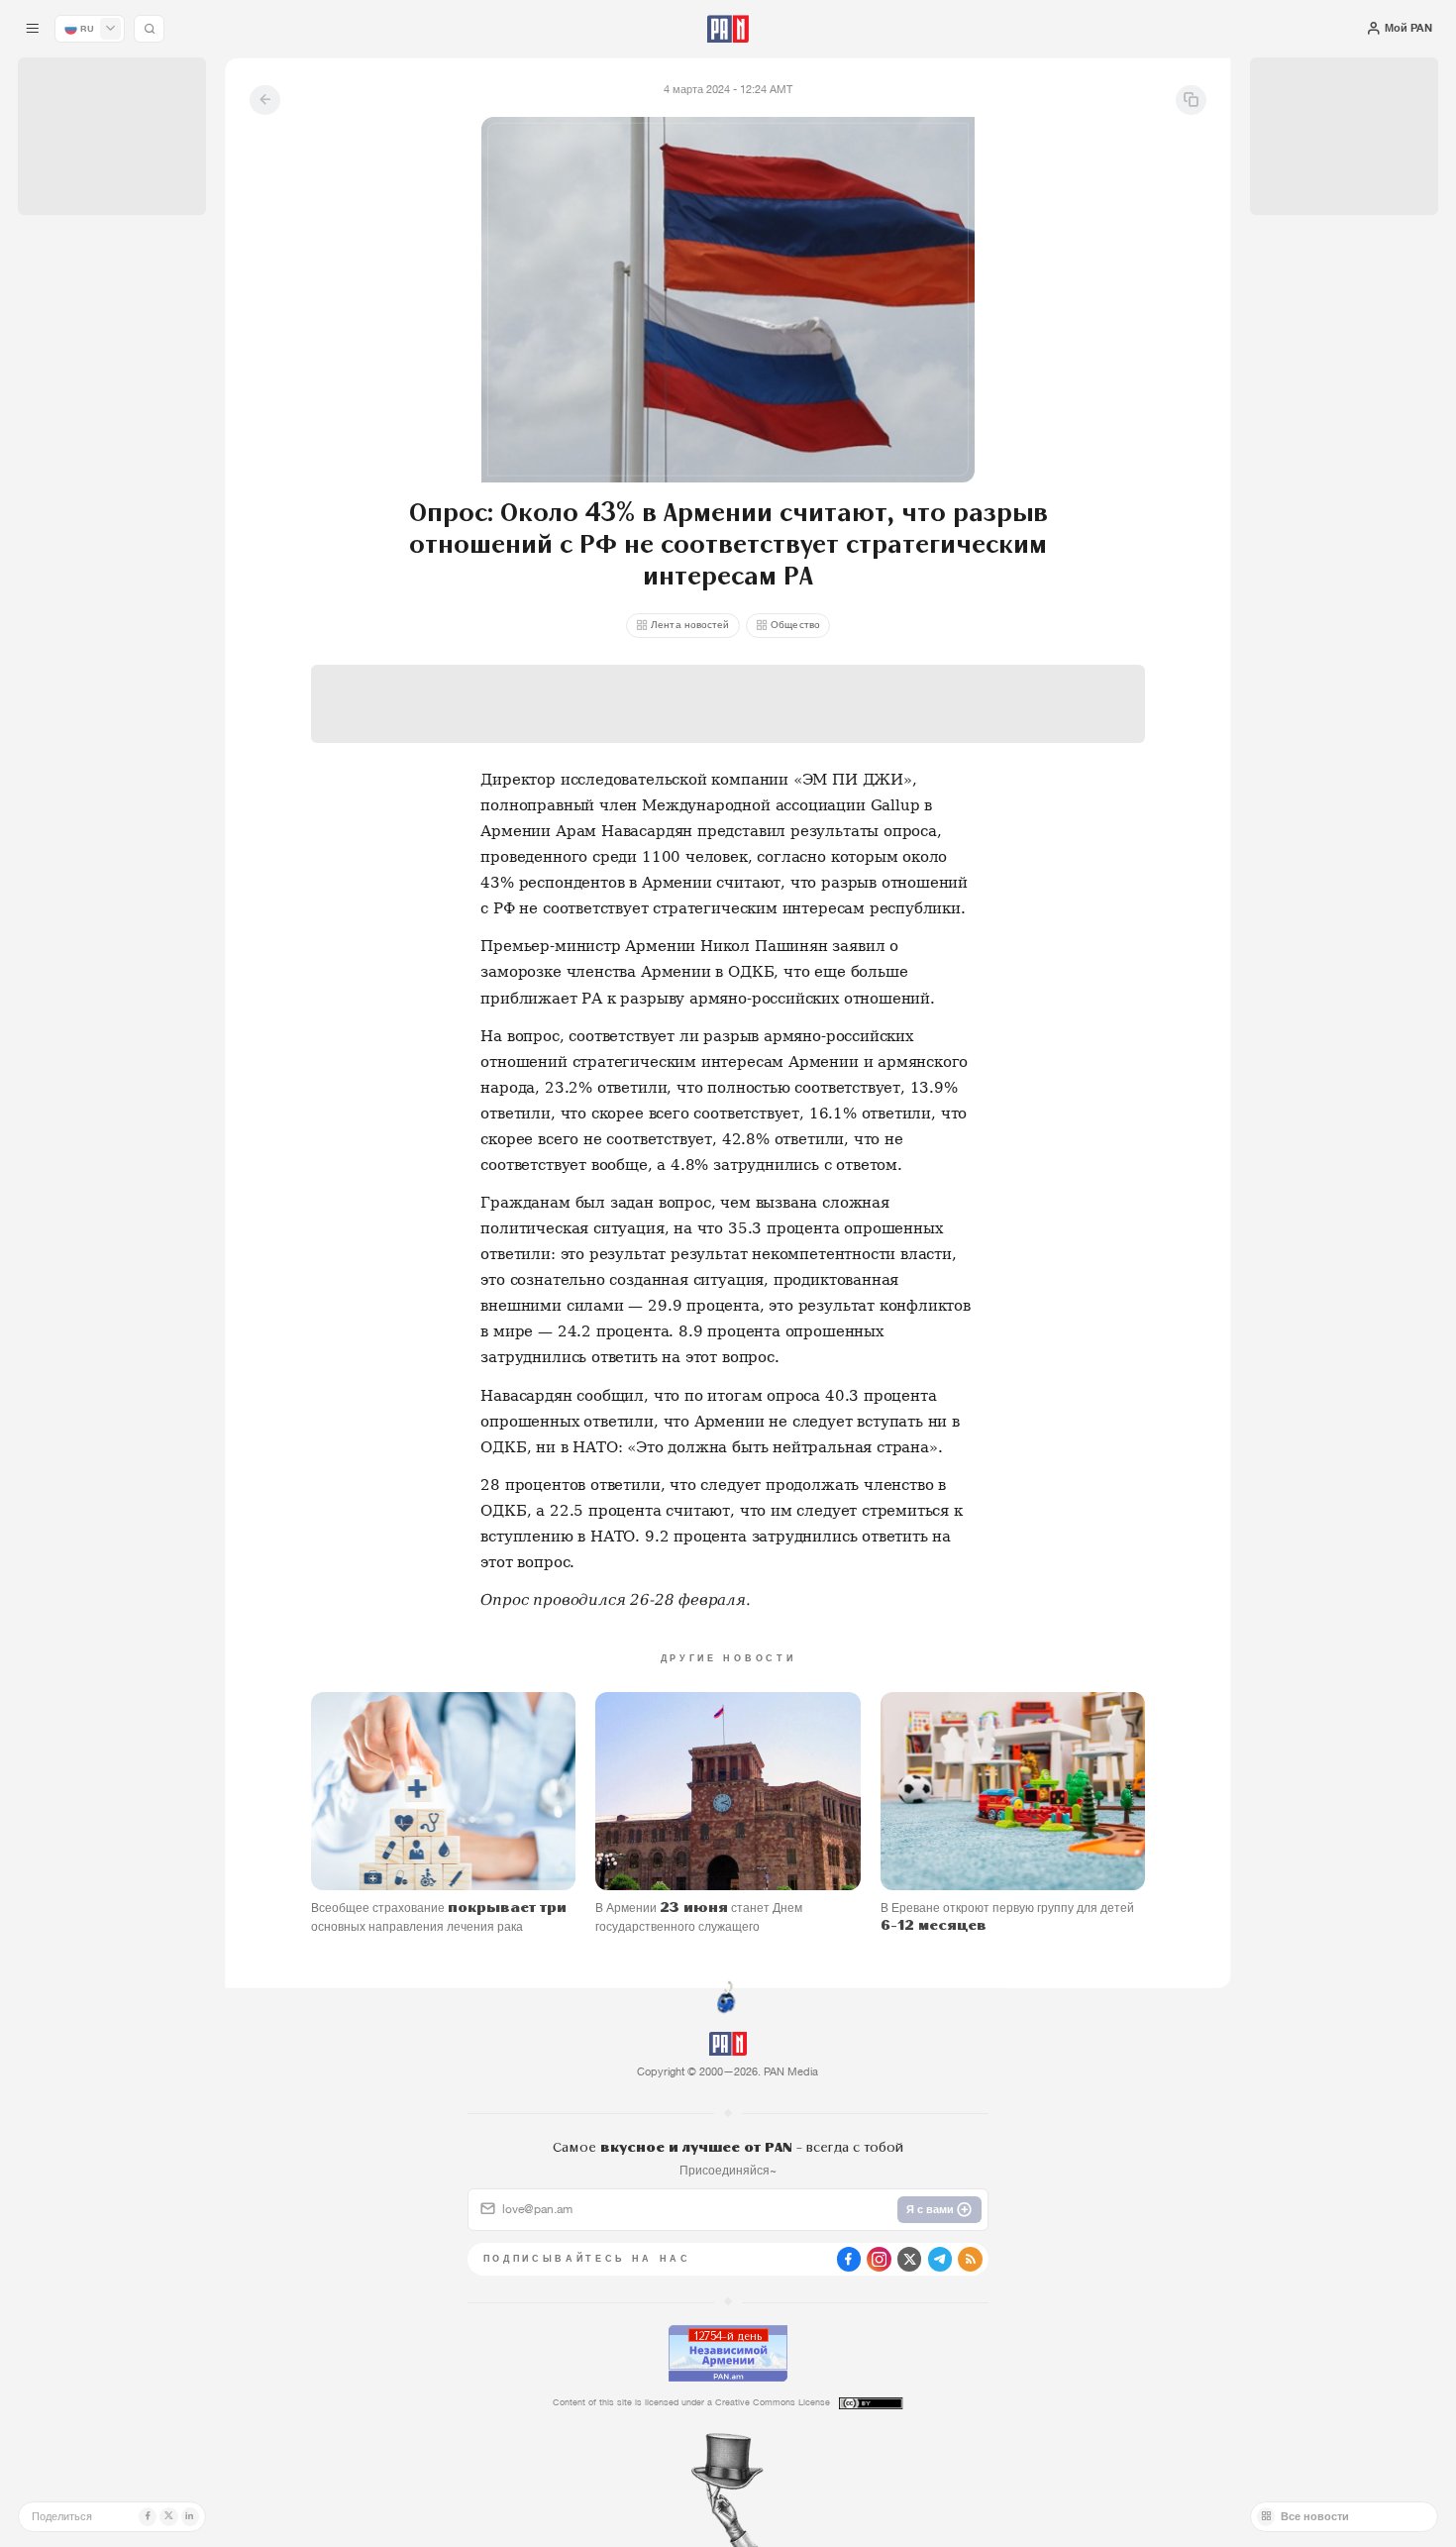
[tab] (914, 496)
